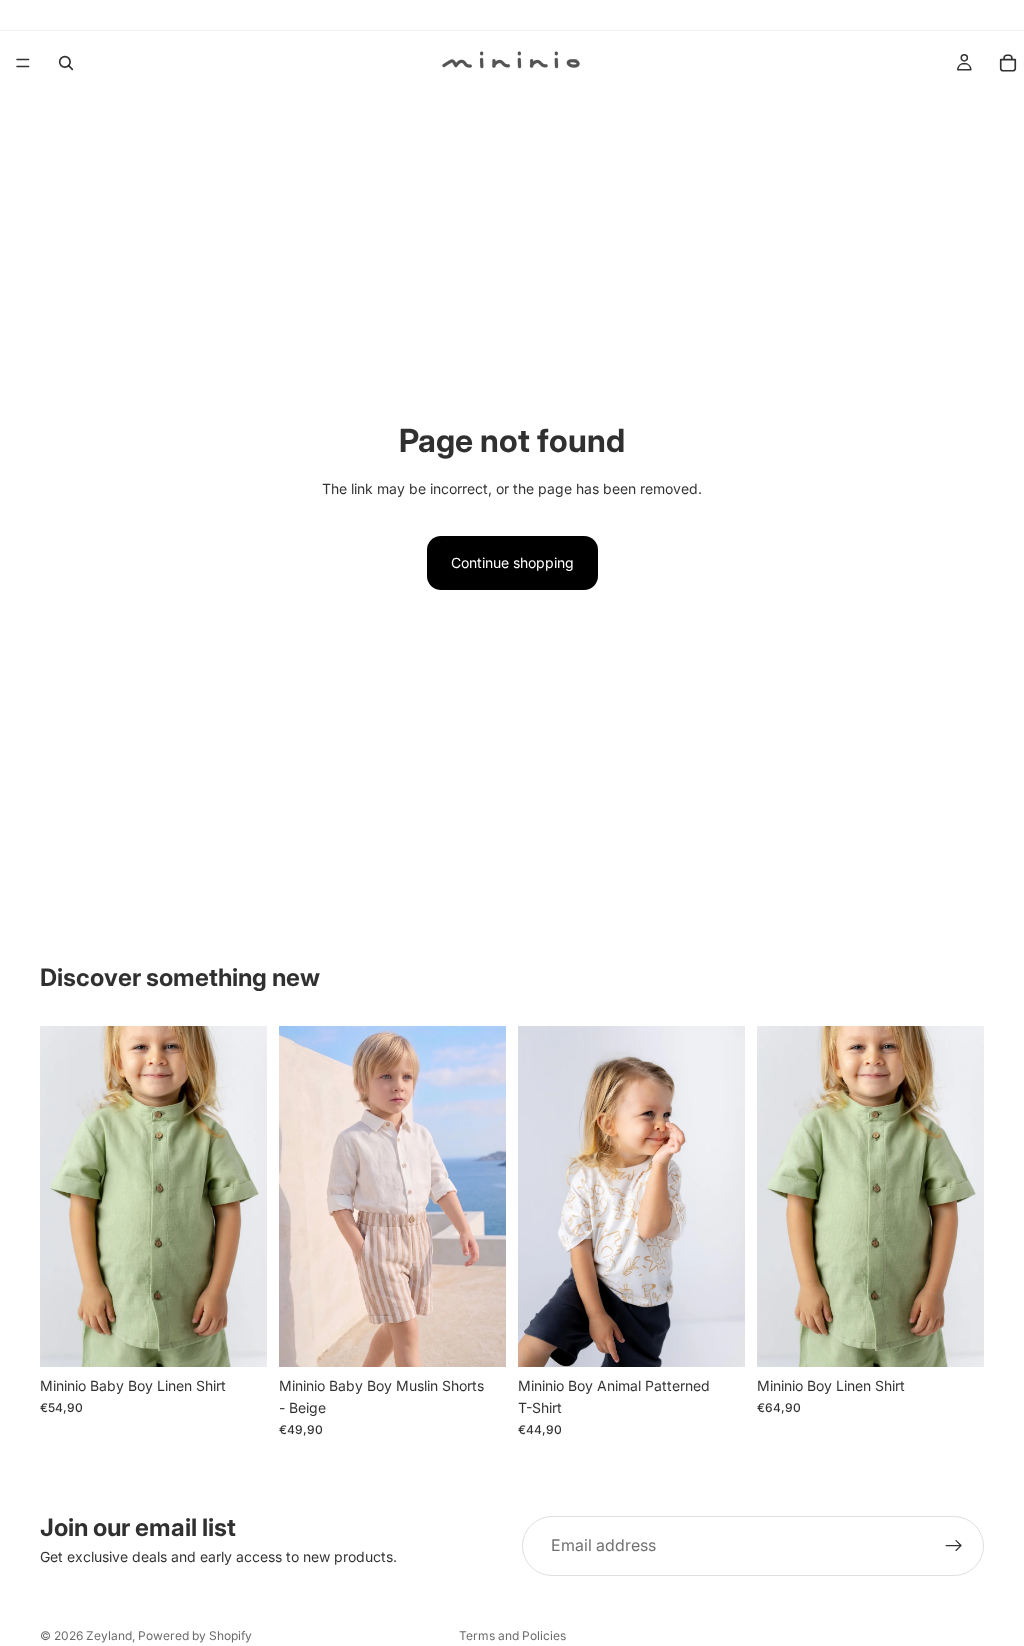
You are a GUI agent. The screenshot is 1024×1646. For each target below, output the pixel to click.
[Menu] (23, 63)
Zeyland (109, 1635)
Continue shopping (512, 562)
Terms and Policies (512, 1635)
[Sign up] (954, 1546)
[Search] (66, 63)
